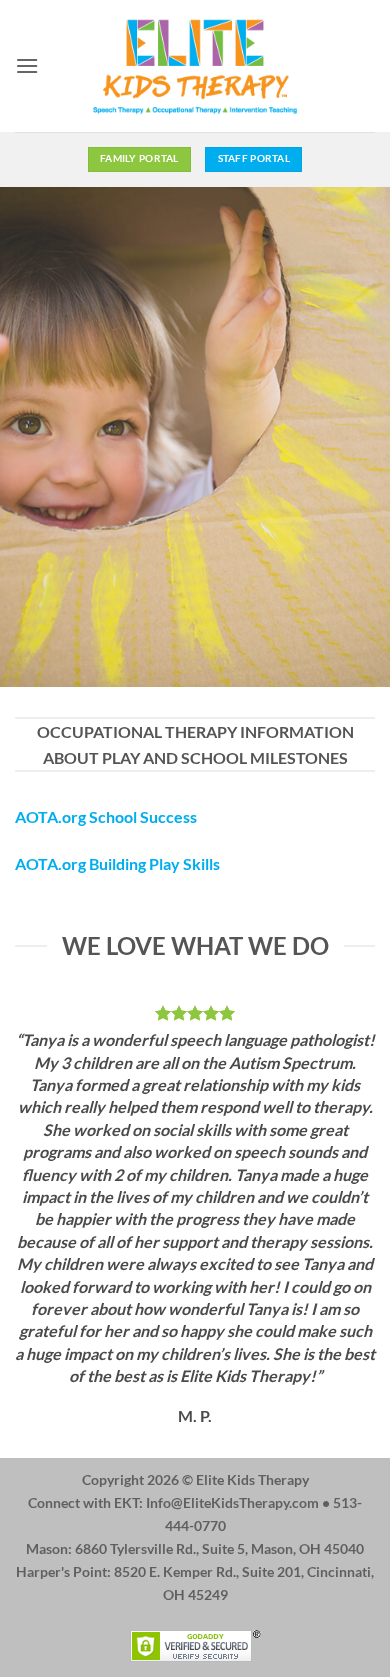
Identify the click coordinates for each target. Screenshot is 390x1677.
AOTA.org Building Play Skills (117, 863)
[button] (27, 65)
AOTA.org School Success (106, 816)
